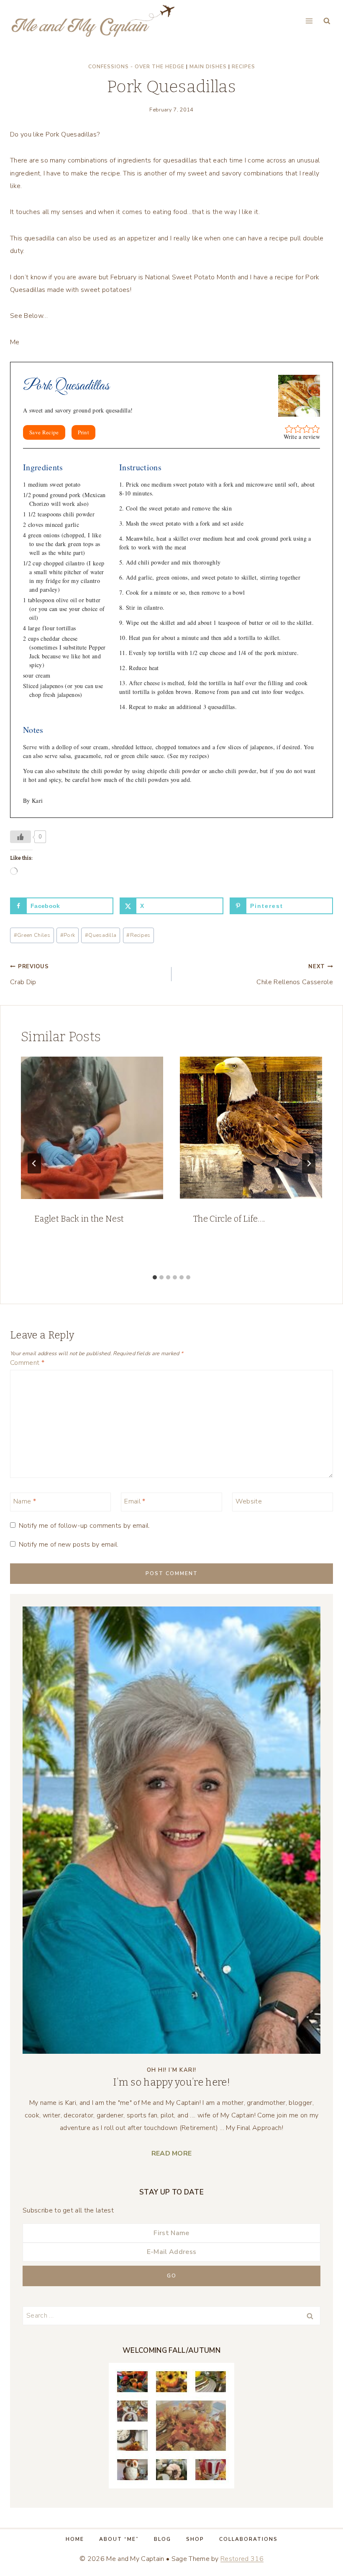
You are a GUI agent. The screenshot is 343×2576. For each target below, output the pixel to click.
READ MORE (172, 2153)
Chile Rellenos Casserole (295, 975)
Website (249, 1502)
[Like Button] (20, 837)
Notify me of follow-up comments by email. (84, 1526)
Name (25, 1502)
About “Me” (119, 2539)
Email (135, 1502)
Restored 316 (242, 2559)
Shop (195, 2539)
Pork (68, 935)
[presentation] (92, 1128)
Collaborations (248, 2539)
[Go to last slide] (34, 1163)
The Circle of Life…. (229, 1219)
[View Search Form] (327, 21)
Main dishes (208, 67)
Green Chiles (32, 935)
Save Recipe (44, 432)
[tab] (155, 1277)
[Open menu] (309, 21)
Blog (163, 2539)
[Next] (309, 1163)
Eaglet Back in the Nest (79, 1219)
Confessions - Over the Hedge (136, 67)
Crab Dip (29, 975)
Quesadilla (101, 935)
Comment (27, 1363)
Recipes (243, 67)
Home (75, 2539)
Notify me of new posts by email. (69, 1545)
